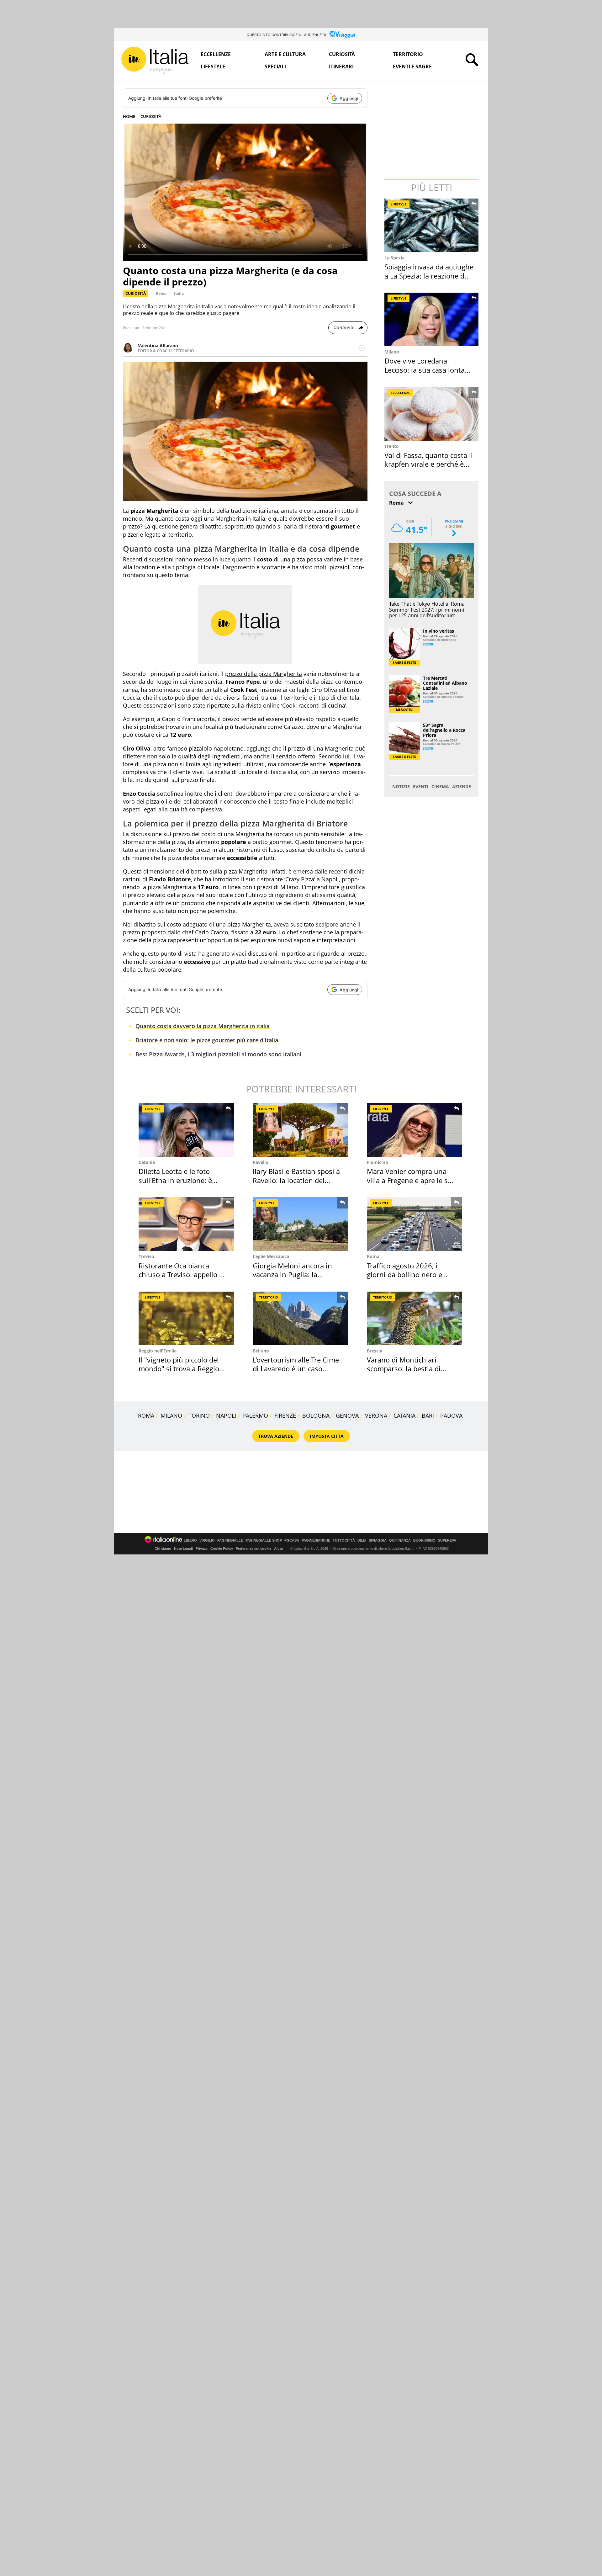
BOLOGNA (316, 1415)
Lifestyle (213, 66)
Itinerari (341, 66)
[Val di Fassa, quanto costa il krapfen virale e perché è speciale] (432, 414)
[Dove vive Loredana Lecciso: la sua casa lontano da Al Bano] (432, 319)
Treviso (146, 1256)
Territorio (408, 54)
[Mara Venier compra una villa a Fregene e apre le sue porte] (415, 1130)
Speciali (275, 66)
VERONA (376, 1415)
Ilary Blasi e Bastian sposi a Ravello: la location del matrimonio (296, 1180)
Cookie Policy (222, 1548)
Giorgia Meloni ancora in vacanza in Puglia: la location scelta (292, 1275)
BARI (428, 1415)
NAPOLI (226, 1415)
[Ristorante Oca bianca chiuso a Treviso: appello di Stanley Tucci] (186, 1224)
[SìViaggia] (343, 35)
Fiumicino (378, 1162)
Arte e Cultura (285, 54)
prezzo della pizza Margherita (264, 674)
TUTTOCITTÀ (344, 1540)
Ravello (261, 1162)
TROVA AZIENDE (276, 1436)
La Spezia (394, 258)
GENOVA (347, 1415)
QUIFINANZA (400, 1540)
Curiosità (342, 54)
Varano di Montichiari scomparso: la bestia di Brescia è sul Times (404, 1369)
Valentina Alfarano (158, 345)
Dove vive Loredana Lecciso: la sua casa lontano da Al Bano (429, 370)
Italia (179, 293)
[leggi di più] (362, 348)
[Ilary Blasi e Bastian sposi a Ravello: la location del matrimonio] (300, 1130)
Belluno (261, 1351)
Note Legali (183, 1548)
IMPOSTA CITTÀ (327, 1436)
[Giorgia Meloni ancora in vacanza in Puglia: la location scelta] (300, 1224)
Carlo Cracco (212, 932)
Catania (147, 1162)
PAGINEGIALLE (230, 1540)
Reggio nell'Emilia (158, 1351)
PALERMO (255, 1415)
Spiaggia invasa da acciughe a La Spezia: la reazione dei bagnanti (429, 276)
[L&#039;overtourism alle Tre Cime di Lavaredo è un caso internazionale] (300, 1318)
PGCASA (292, 1540)
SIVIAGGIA (378, 1540)
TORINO (199, 1415)
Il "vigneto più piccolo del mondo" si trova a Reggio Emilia (179, 1369)
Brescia (375, 1351)
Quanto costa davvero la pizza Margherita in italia (203, 1026)
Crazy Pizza (300, 879)
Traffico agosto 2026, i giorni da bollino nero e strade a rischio (404, 1275)
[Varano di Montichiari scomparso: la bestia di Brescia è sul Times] (415, 1318)
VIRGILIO (207, 1540)
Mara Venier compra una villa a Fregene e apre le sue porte (411, 1180)
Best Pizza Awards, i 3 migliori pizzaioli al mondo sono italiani (218, 1054)
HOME (129, 116)
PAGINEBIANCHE (316, 1540)
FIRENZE (285, 1415)
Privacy (202, 1548)
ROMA (146, 1415)
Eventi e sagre (412, 66)
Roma (161, 293)
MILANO (171, 1415)
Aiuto (279, 1548)
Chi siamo (163, 1548)
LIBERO (190, 1540)
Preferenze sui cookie (253, 1548)
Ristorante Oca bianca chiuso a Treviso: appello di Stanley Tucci (182, 1275)
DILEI (362, 1540)
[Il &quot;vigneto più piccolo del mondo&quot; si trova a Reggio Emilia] (186, 1318)
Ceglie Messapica (271, 1256)
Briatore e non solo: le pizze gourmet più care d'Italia (207, 1040)
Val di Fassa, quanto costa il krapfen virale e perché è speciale (429, 464)
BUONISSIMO (424, 1540)
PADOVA (451, 1415)
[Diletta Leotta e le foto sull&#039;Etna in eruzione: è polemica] (186, 1130)
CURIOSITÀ (151, 116)
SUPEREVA (447, 1540)
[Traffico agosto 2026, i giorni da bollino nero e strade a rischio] (415, 1224)
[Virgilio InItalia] (155, 60)
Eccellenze (216, 54)
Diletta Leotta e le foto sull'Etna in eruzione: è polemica (175, 1180)
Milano (392, 352)
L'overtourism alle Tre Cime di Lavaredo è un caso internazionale (296, 1369)
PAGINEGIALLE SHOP (264, 1540)
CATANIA (404, 1415)
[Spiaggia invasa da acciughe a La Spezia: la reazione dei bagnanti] (432, 225)
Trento (392, 446)
